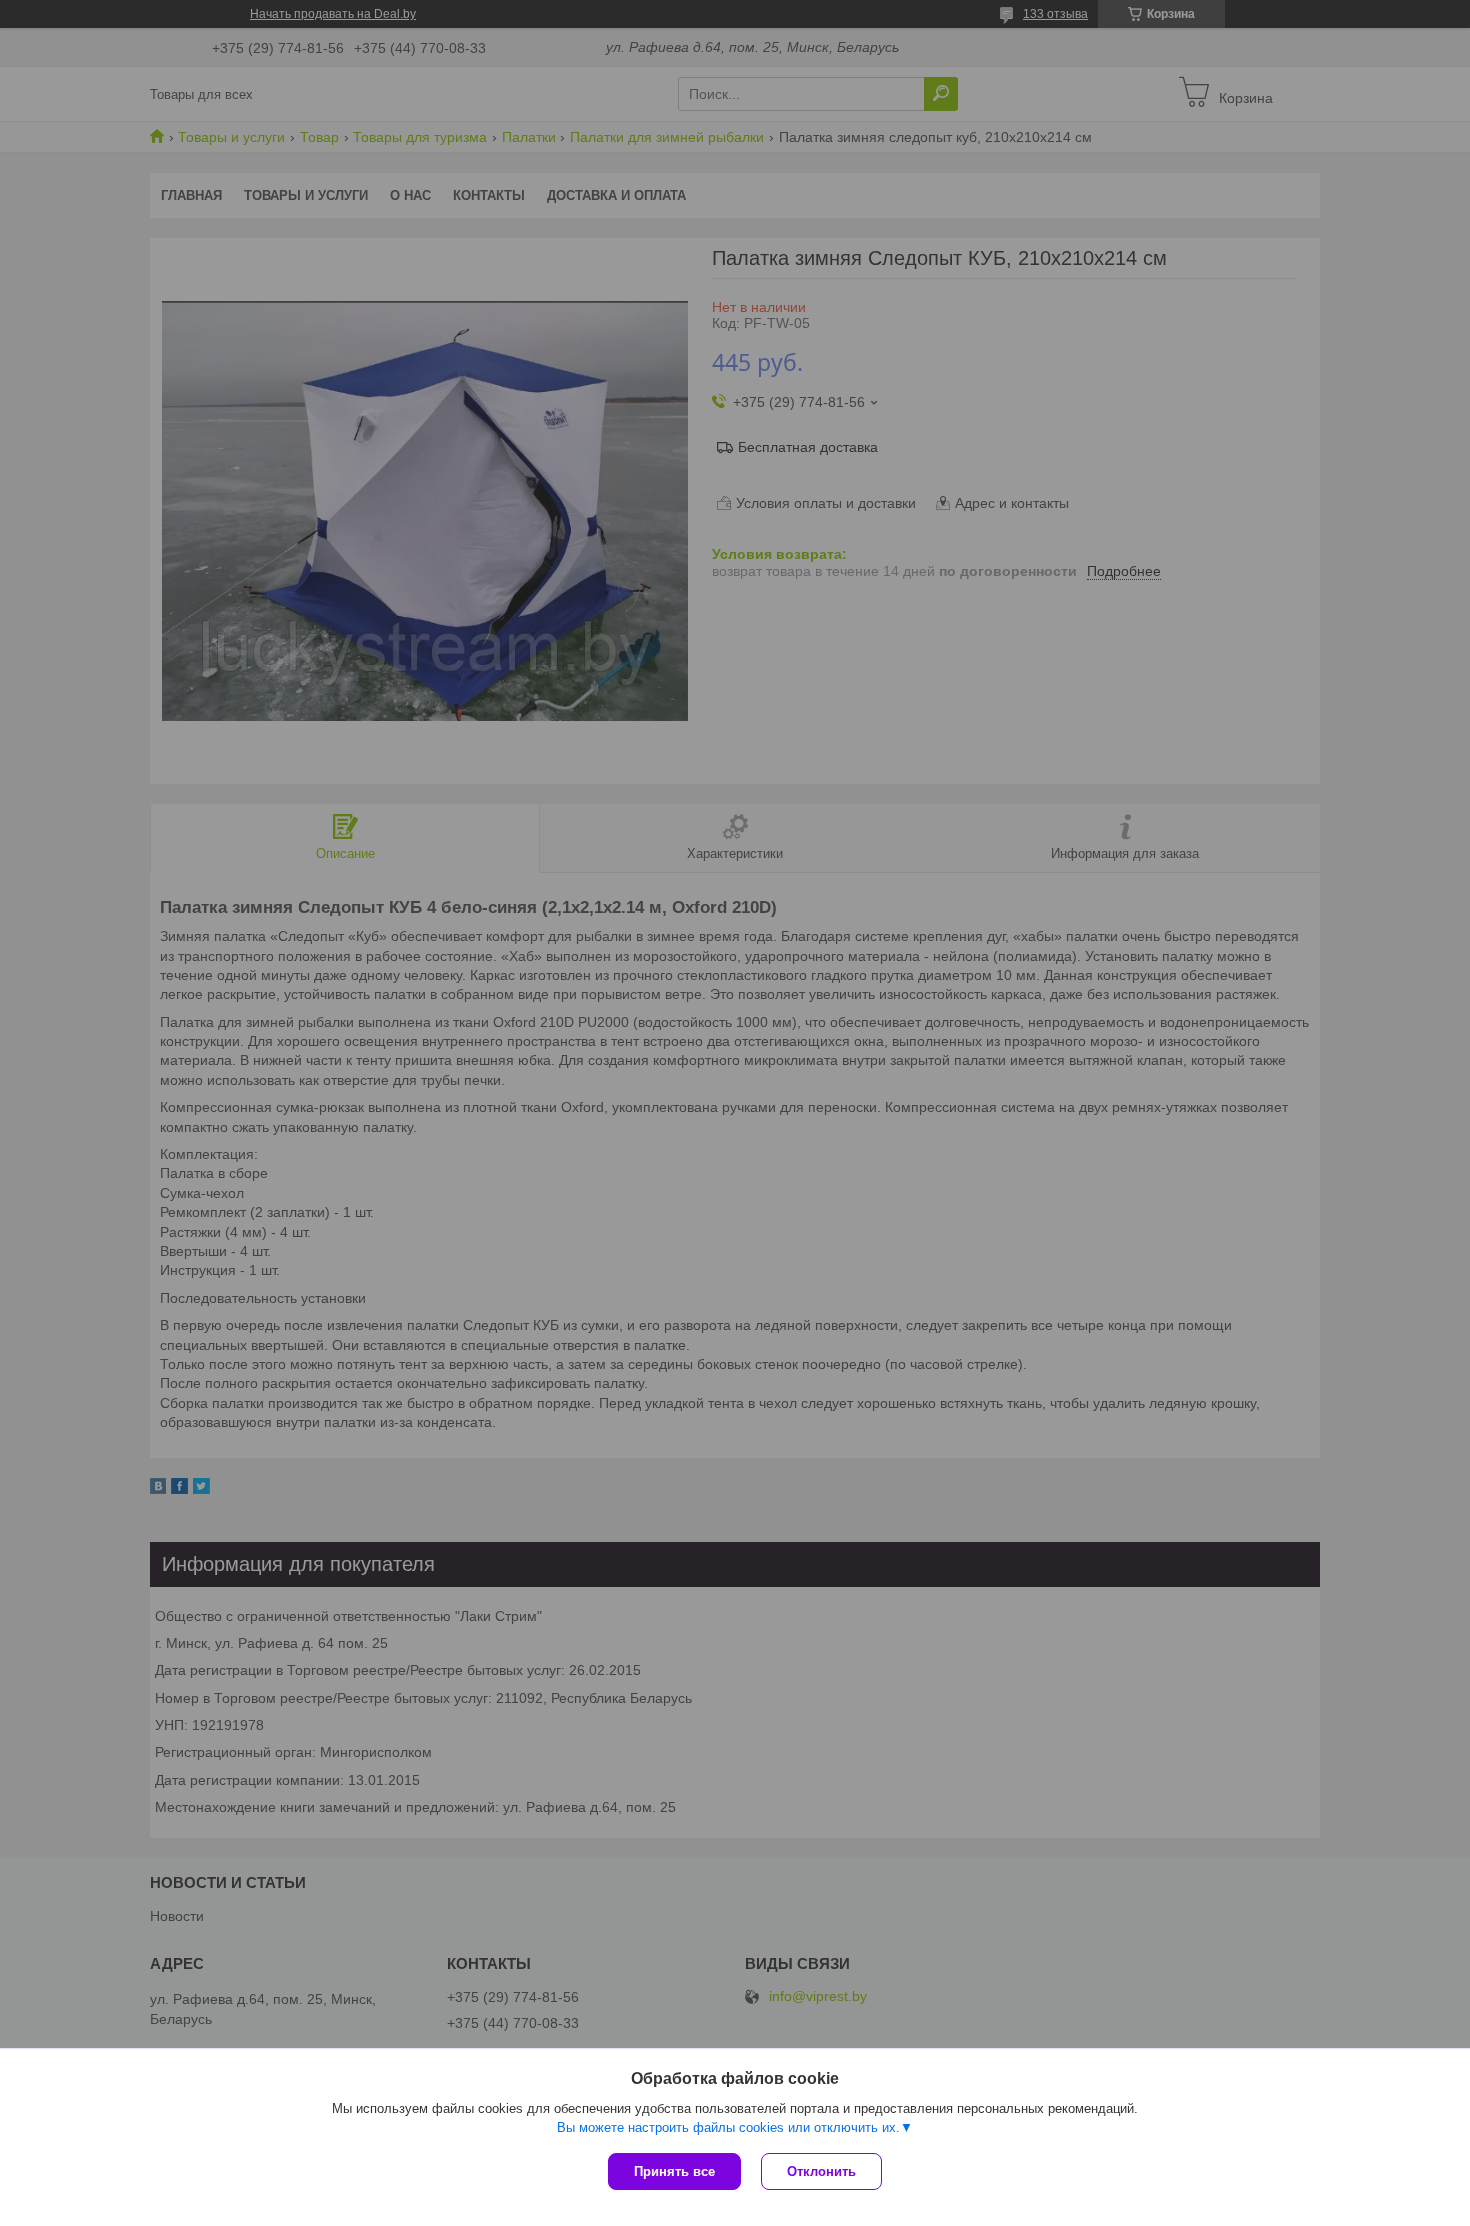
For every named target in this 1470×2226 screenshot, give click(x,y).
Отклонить (821, 2171)
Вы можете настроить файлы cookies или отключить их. (728, 2127)
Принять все (674, 2171)
